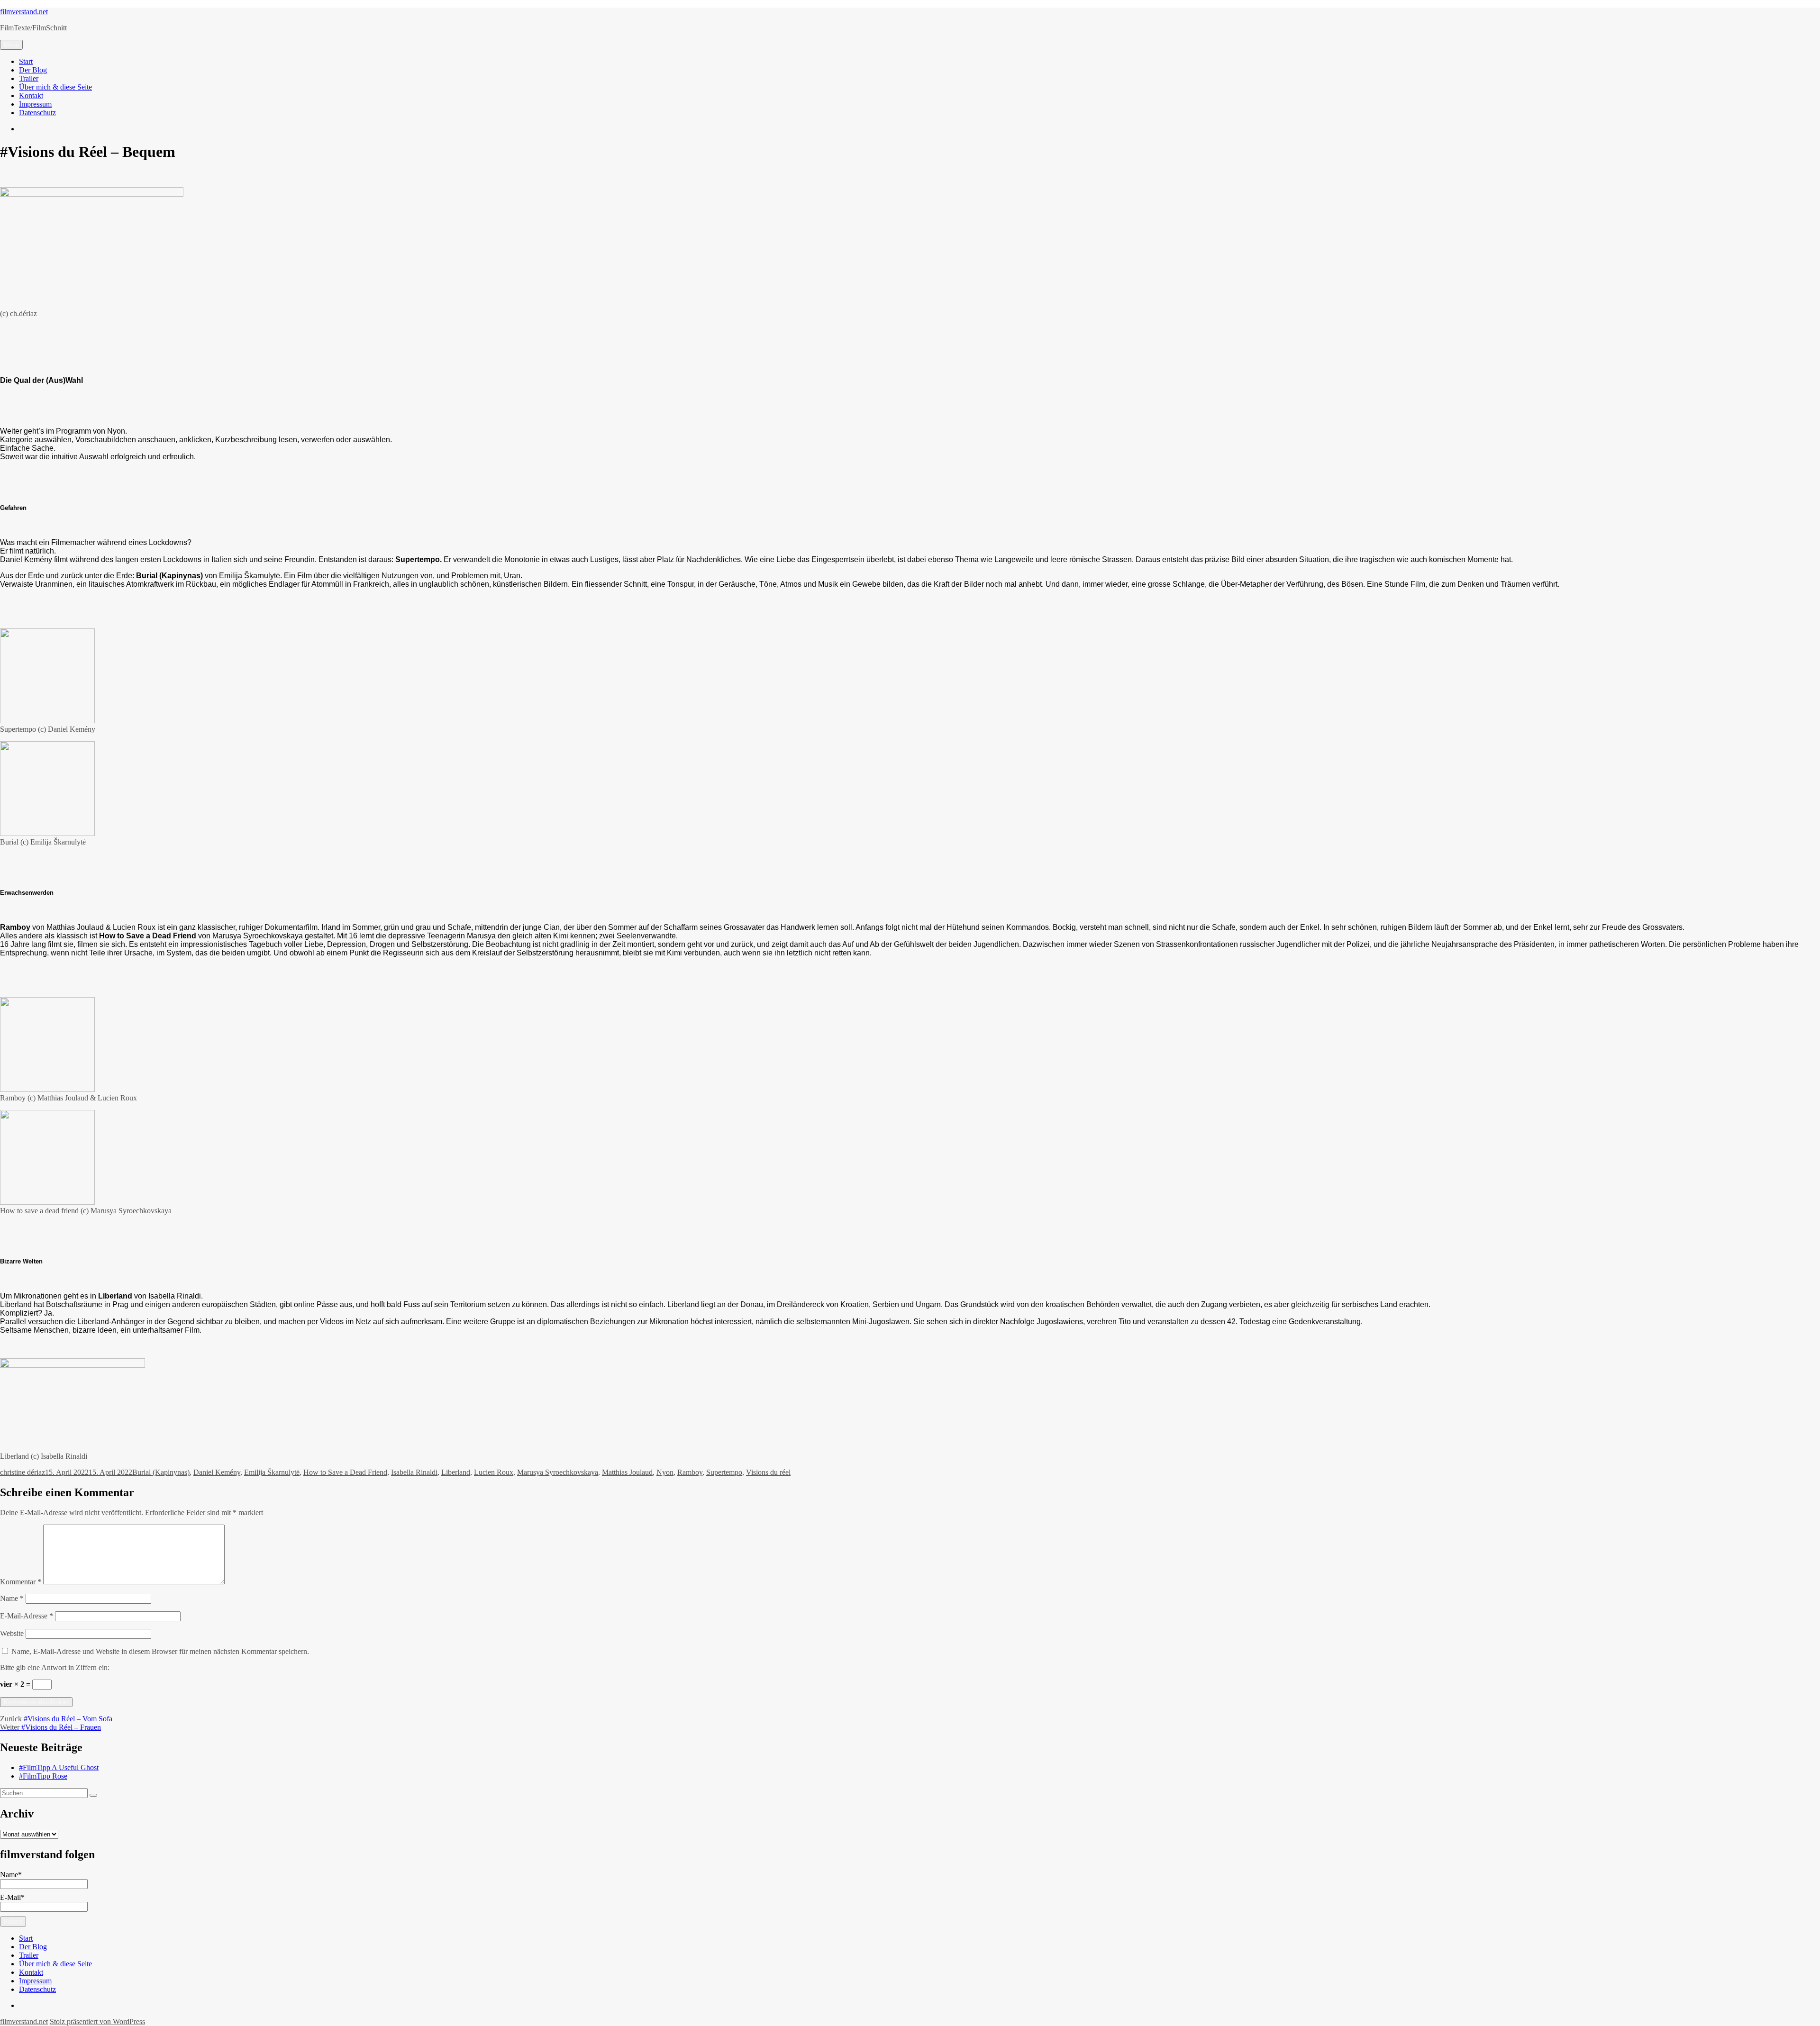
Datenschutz (37, 113)
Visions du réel (768, 1472)
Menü (11, 45)
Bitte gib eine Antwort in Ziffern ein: (55, 1667)
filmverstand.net (24, 12)
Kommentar (21, 1582)
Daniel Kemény (217, 1472)
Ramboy (690, 1472)
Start (26, 61)
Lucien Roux (494, 1472)
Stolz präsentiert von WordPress (97, 2021)
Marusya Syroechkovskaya (558, 1472)
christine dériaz (23, 1472)
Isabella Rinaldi (414, 1472)
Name (12, 1598)
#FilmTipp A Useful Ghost (59, 1767)
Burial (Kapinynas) (161, 1472)
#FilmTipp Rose (43, 1776)
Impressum (35, 104)
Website (12, 1633)
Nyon (665, 1472)
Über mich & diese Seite (55, 87)
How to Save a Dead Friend (345, 1472)
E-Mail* (12, 1897)
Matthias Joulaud (627, 1472)
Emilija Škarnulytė (272, 1472)
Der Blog (33, 70)
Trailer (29, 78)
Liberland (456, 1472)
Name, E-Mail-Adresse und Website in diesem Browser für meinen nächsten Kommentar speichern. (160, 1651)
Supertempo (724, 1472)
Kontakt (31, 95)
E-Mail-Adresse (27, 1616)
